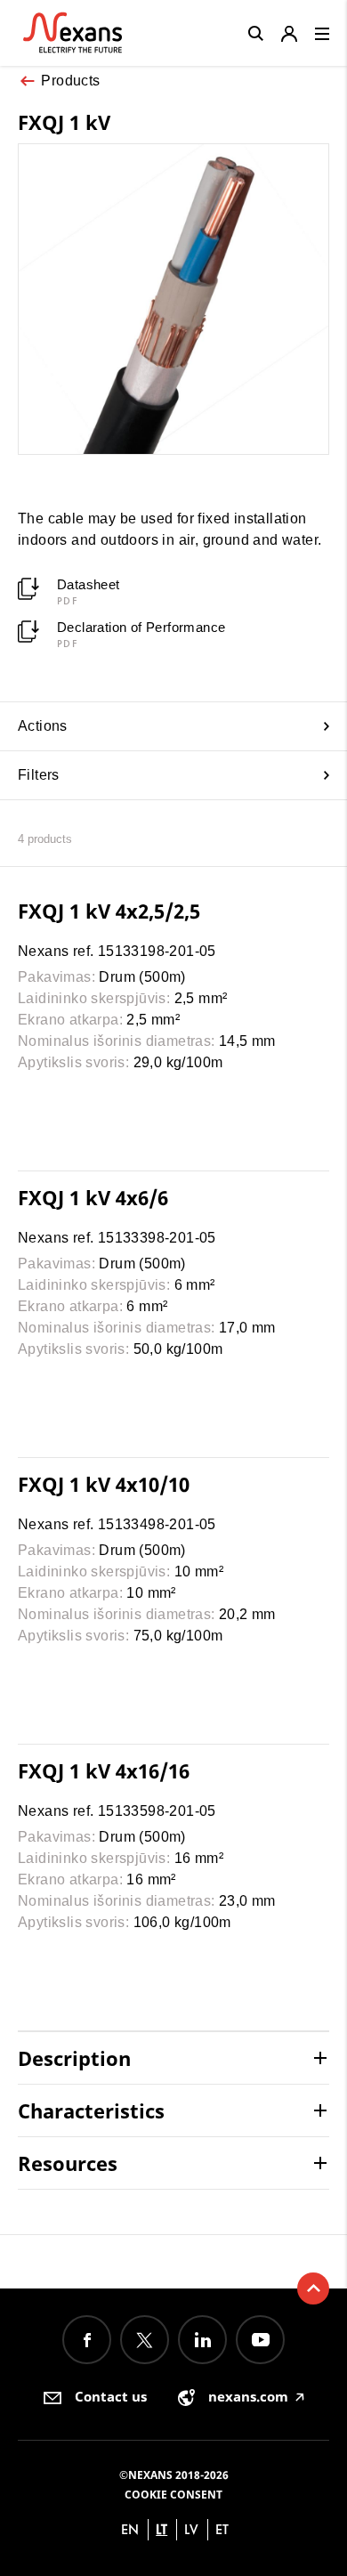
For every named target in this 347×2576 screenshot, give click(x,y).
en (130, 2529)
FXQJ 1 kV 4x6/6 (93, 1197)
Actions (43, 726)
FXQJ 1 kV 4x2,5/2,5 (109, 911)
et (222, 2529)
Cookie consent (173, 2495)
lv (191, 2529)
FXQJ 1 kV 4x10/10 (104, 1484)
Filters (39, 775)
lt (161, 2529)
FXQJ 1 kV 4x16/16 (104, 1770)
